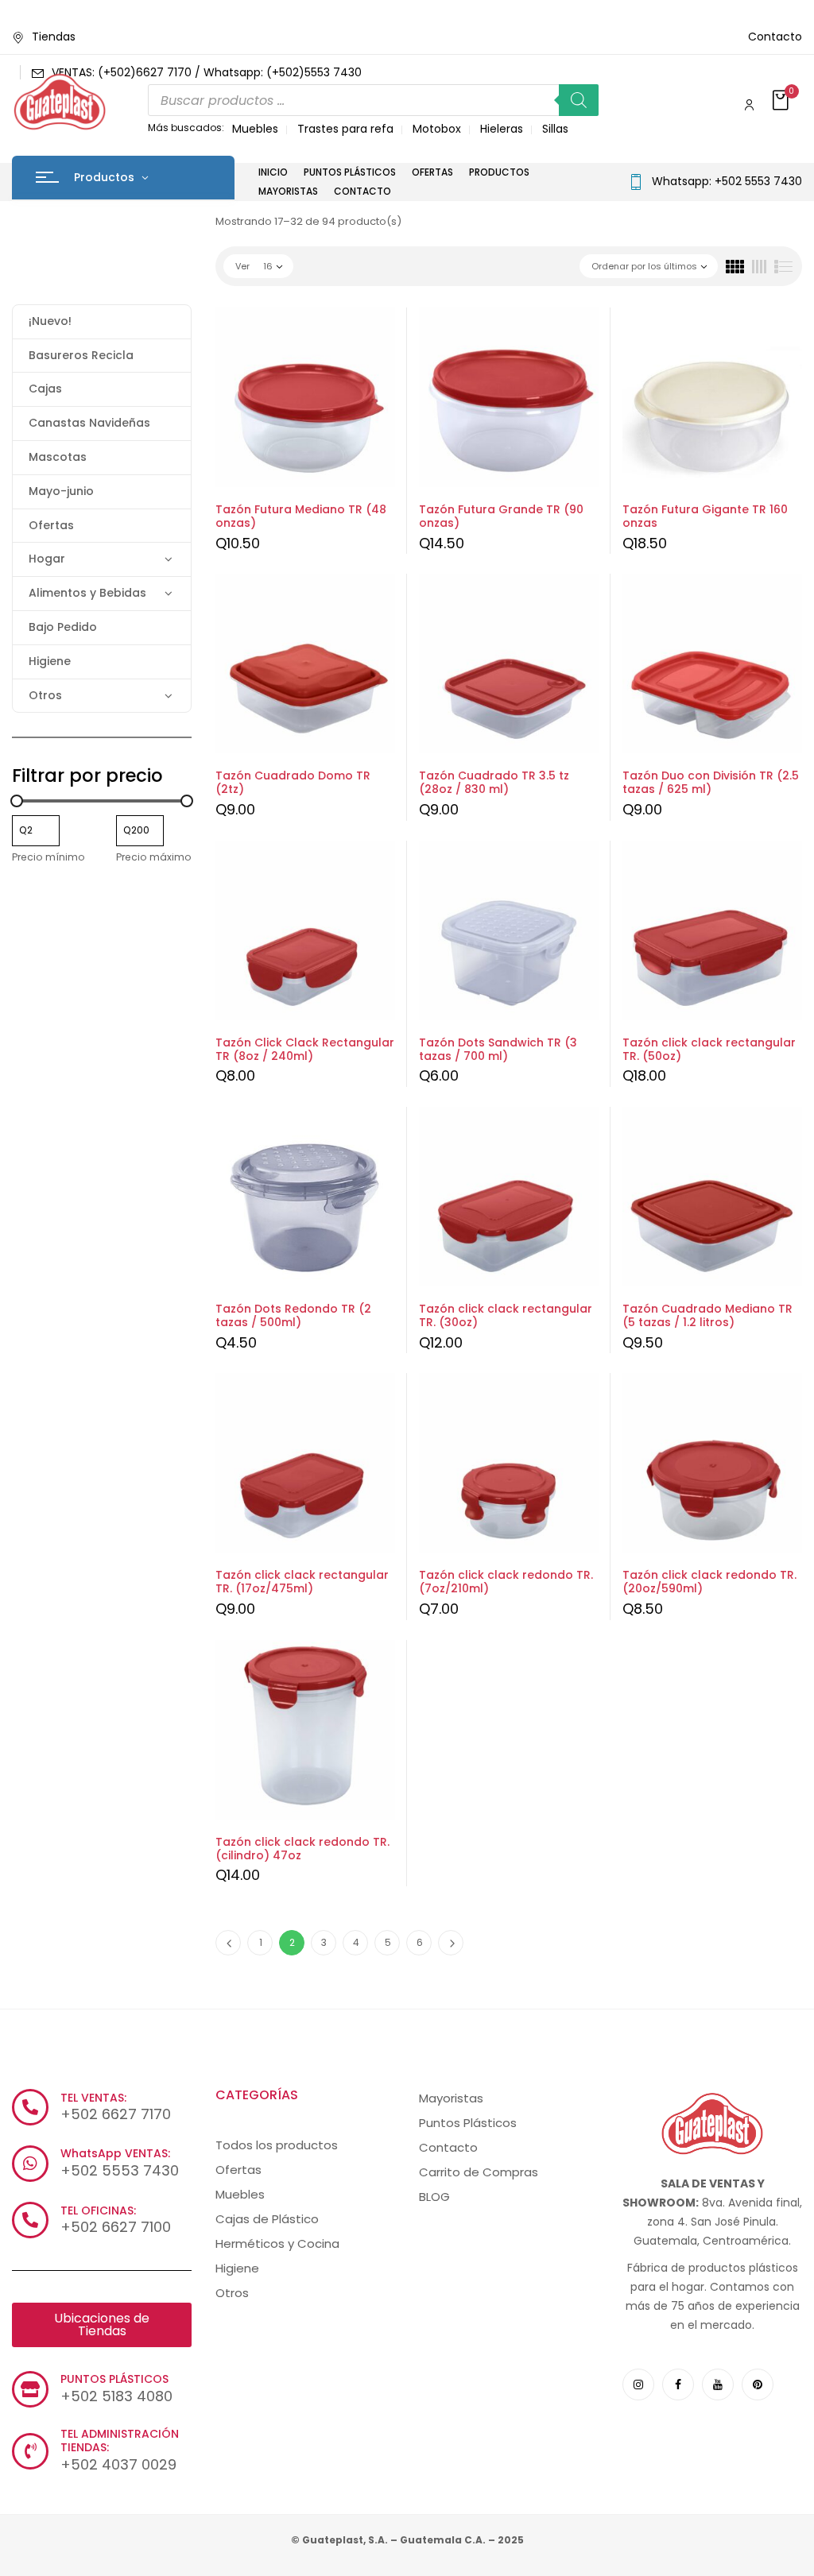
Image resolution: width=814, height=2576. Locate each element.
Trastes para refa (345, 129)
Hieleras (502, 129)
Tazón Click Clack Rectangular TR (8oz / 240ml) (305, 1049)
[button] (782, 101)
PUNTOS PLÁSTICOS (114, 2379)
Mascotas (58, 457)
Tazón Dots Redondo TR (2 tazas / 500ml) (293, 1315)
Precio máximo (154, 857)
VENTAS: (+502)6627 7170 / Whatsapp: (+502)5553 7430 (207, 72)
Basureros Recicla (81, 355)
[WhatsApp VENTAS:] (30, 2164)
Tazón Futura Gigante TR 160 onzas (705, 516)
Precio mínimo (48, 857)
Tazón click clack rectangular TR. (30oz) (506, 1315)
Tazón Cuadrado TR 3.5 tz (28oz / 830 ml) (494, 782)
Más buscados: (186, 128)
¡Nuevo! (50, 321)
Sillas (555, 129)
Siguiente (451, 1943)
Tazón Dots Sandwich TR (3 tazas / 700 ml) (498, 1049)
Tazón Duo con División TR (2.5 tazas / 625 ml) (711, 782)
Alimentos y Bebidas (87, 593)
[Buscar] (579, 100)
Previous (228, 1943)
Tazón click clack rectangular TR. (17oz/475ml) (302, 1582)
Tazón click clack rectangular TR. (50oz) (709, 1049)
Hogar (47, 559)
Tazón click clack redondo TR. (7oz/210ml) (506, 1582)
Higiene (50, 661)
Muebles (255, 129)
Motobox (437, 129)
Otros (45, 695)
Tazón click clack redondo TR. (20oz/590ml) (709, 1582)
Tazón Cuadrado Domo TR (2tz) (293, 782)
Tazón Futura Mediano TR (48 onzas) (301, 516)
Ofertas (51, 525)
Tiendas (54, 37)
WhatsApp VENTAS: (115, 2153)
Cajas (45, 389)
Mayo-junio (61, 491)
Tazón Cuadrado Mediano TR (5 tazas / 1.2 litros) (707, 1315)
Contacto (775, 37)
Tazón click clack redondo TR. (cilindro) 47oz (302, 1849)
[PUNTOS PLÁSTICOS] (30, 2389)
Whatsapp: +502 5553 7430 (727, 181)
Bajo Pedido (63, 627)
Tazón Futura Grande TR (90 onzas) (501, 516)
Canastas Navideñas (89, 423)
